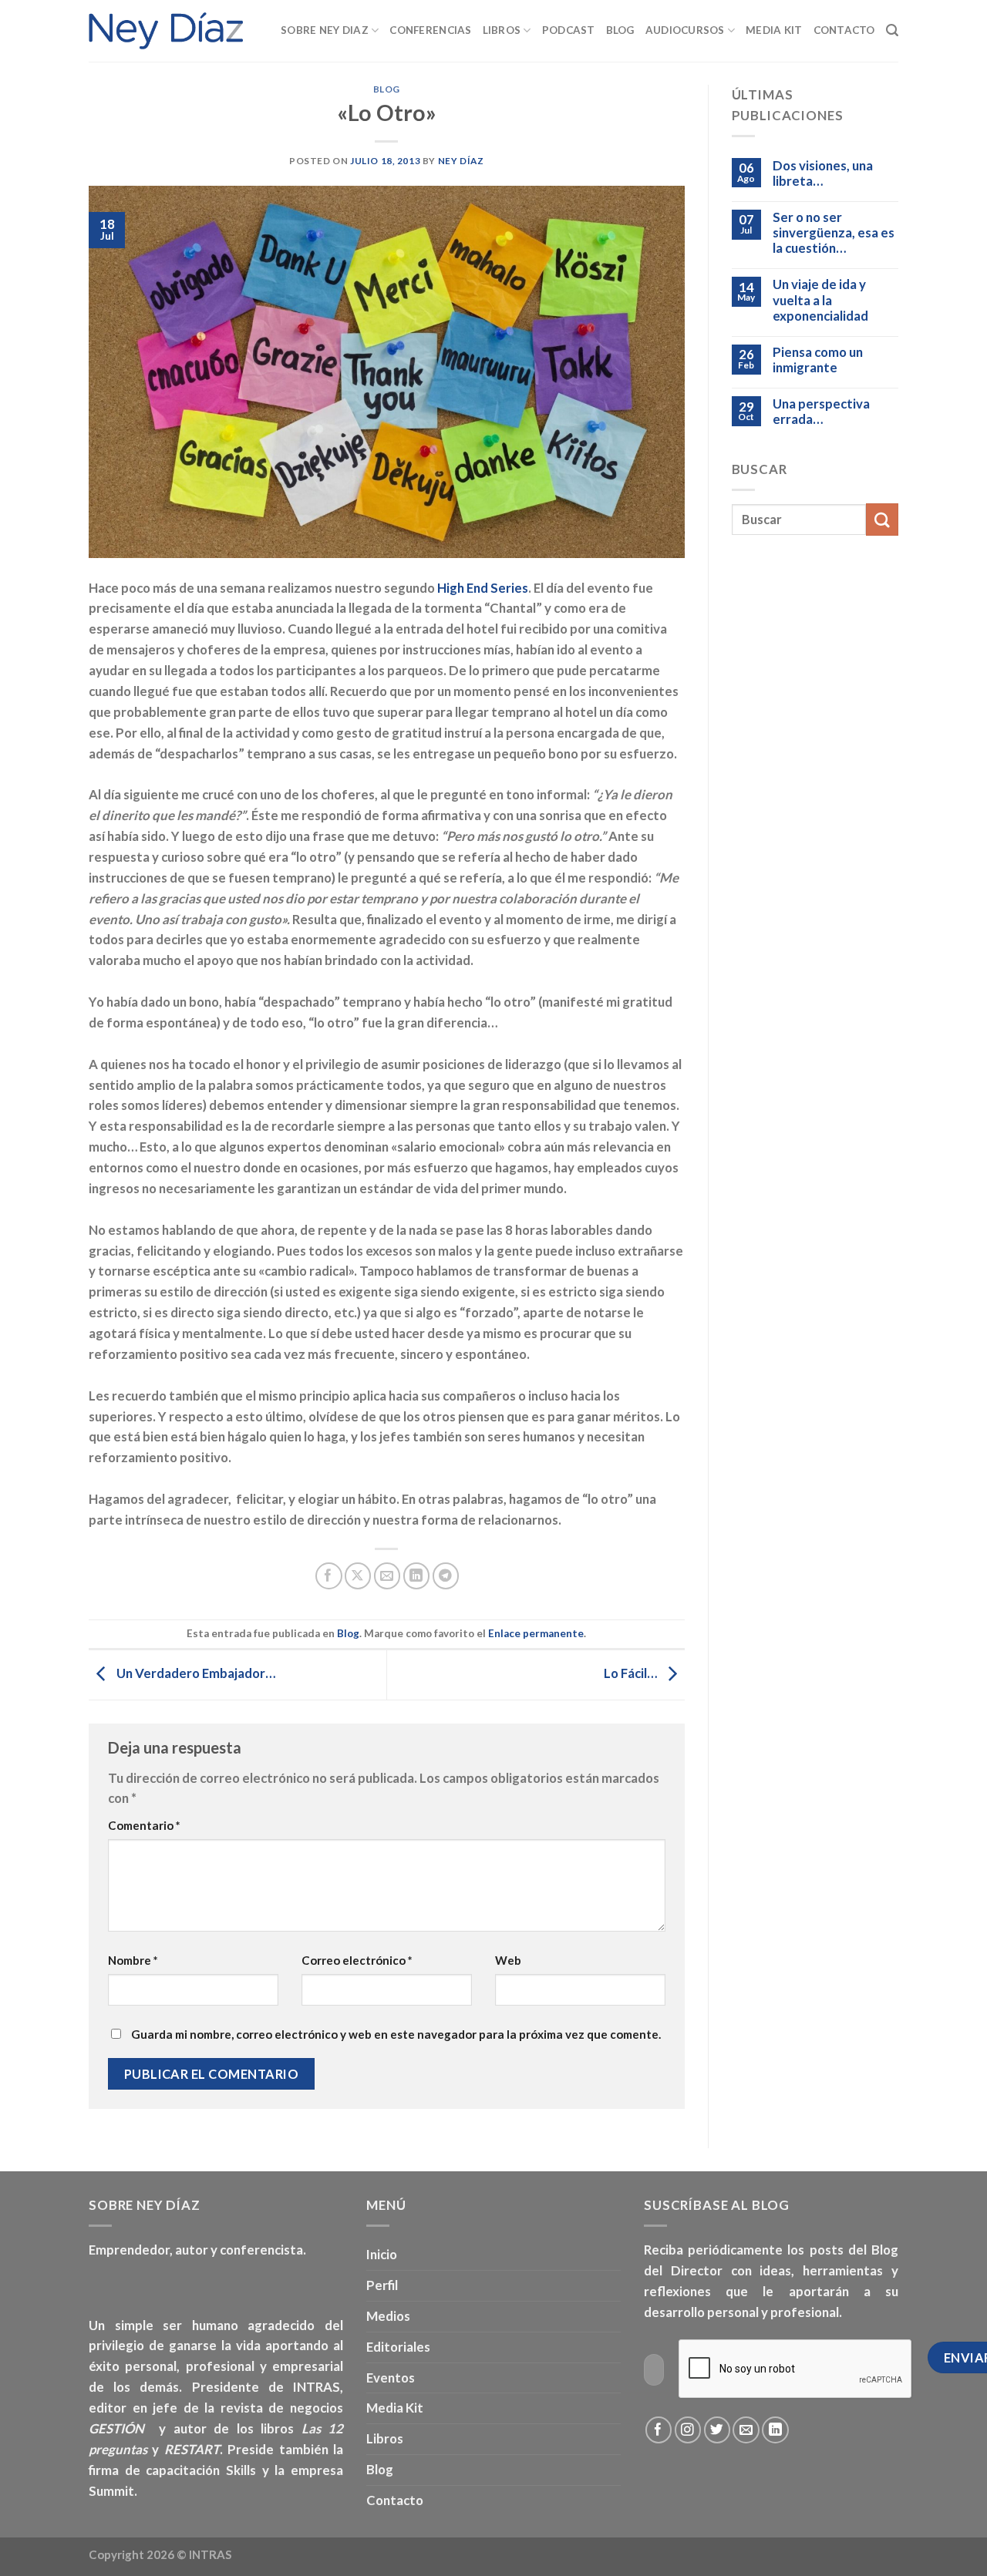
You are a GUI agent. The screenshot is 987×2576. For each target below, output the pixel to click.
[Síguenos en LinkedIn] (775, 2430)
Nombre (133, 1960)
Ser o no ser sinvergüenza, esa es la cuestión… (834, 233)
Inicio (382, 2254)
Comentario (144, 1825)
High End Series (483, 588)
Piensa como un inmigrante (818, 360)
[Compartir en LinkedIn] (417, 1576)
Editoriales (398, 2347)
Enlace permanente (536, 1633)
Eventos (391, 2378)
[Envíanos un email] (746, 2430)
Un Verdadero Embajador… (195, 1674)
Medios (388, 2316)
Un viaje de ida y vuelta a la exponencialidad (820, 300)
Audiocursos (685, 30)
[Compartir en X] (358, 1576)
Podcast (569, 30)
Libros (502, 30)
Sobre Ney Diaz (325, 30)
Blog (620, 30)
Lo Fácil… (632, 1674)
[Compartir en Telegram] (446, 1576)
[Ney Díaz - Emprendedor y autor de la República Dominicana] (166, 31)
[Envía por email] (387, 1576)
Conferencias (430, 30)
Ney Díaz (461, 161)
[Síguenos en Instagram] (688, 2430)
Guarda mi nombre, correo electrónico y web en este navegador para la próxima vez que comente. (396, 2034)
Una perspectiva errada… (821, 412)
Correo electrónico (357, 1960)
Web (508, 1960)
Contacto (844, 30)
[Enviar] (882, 519)
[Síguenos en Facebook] (659, 2430)
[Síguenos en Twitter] (718, 2430)
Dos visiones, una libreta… (823, 173)
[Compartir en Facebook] (329, 1576)
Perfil (382, 2285)
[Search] (892, 30)
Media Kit (774, 30)
